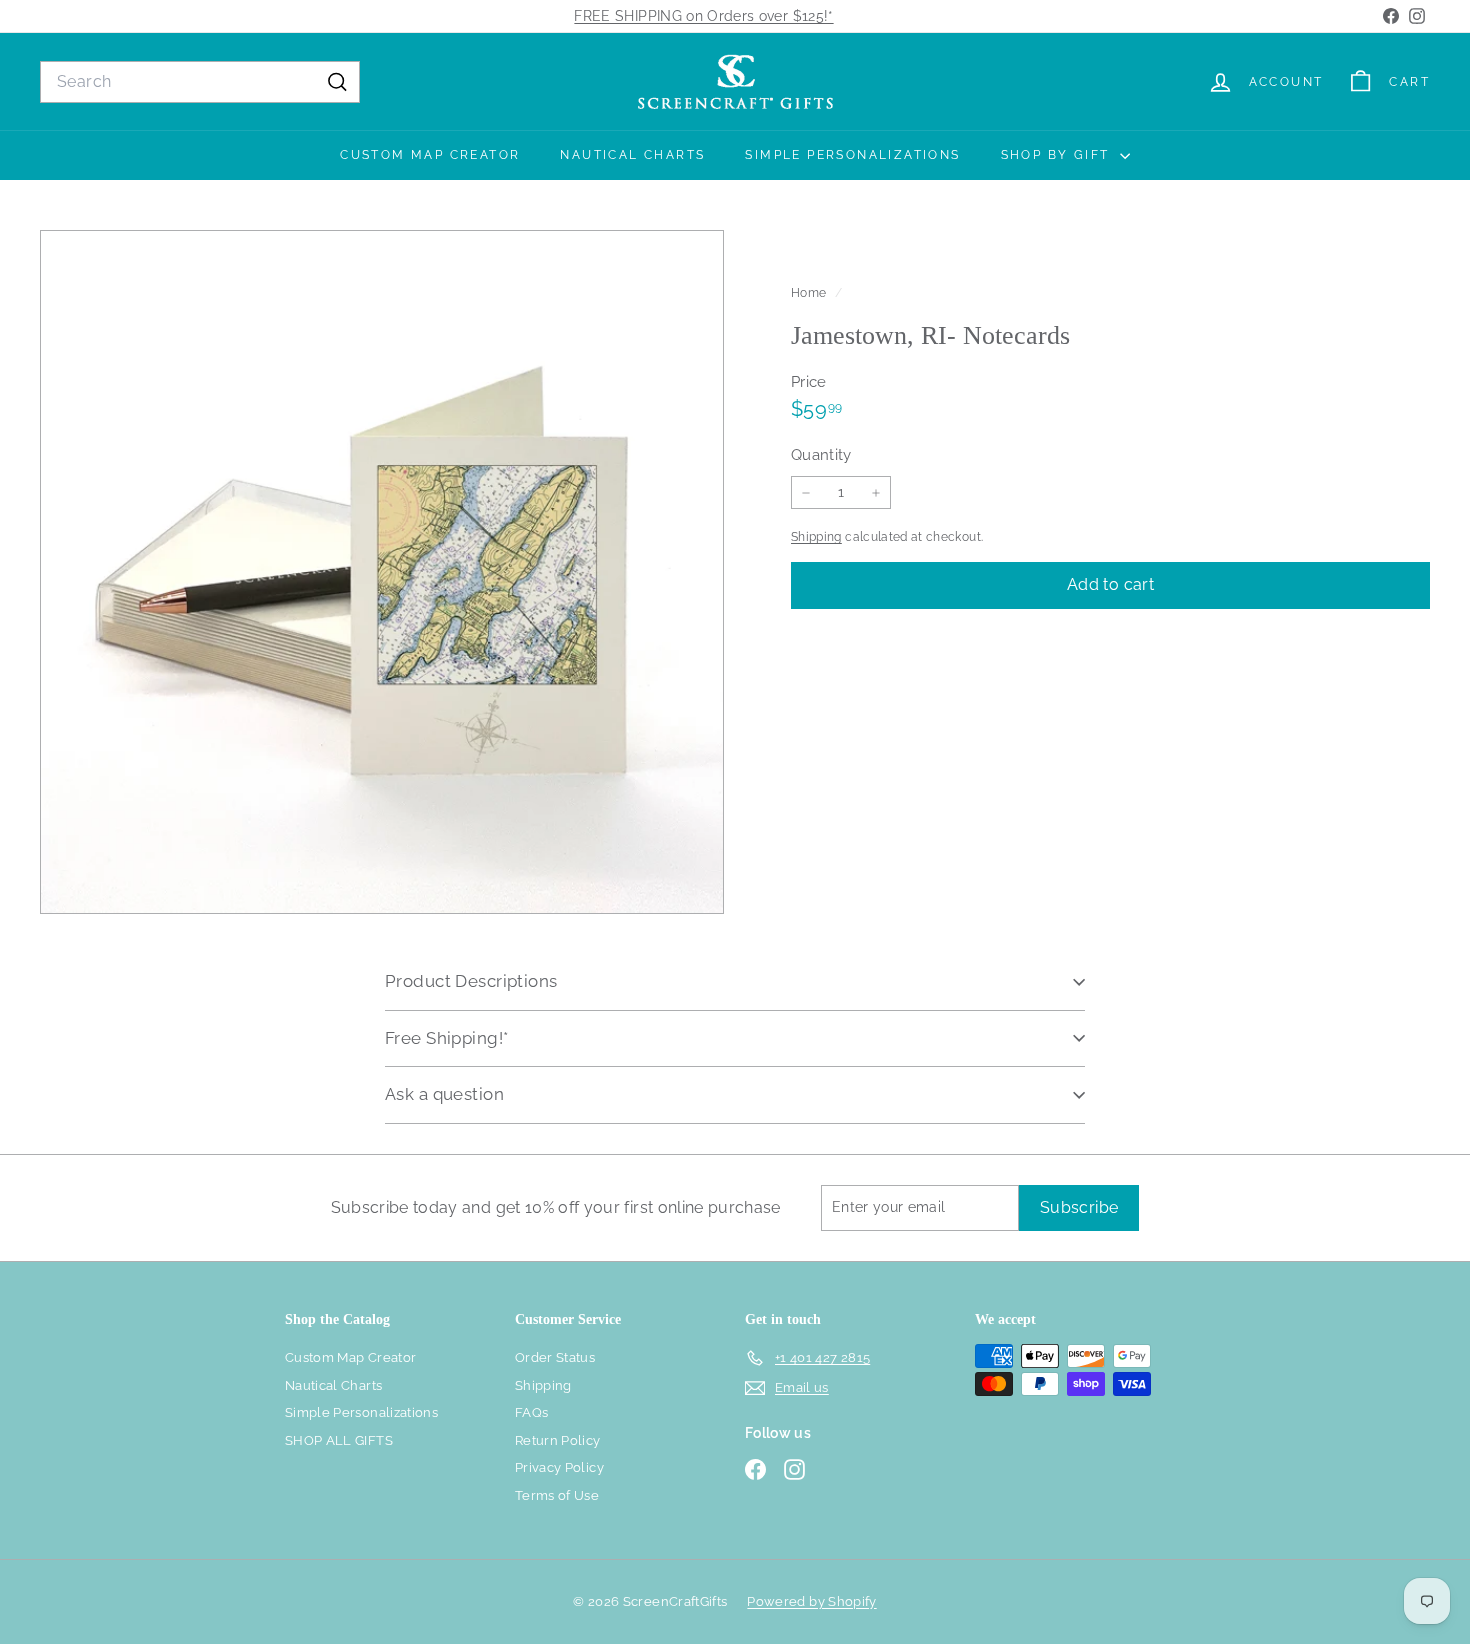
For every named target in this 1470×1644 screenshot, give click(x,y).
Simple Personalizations (852, 155)
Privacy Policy (559, 1467)
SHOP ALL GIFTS (339, 1440)
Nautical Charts (632, 155)
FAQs (531, 1412)
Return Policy (558, 1440)
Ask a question (444, 1094)
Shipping (816, 537)
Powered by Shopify (811, 1601)
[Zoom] (382, 572)
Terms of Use (557, 1495)
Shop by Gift (1058, 155)
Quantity (821, 455)
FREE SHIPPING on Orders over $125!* (703, 16)
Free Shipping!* (446, 1038)
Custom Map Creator (430, 155)
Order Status (555, 1357)
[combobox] (200, 82)
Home (810, 293)
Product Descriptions (471, 981)
